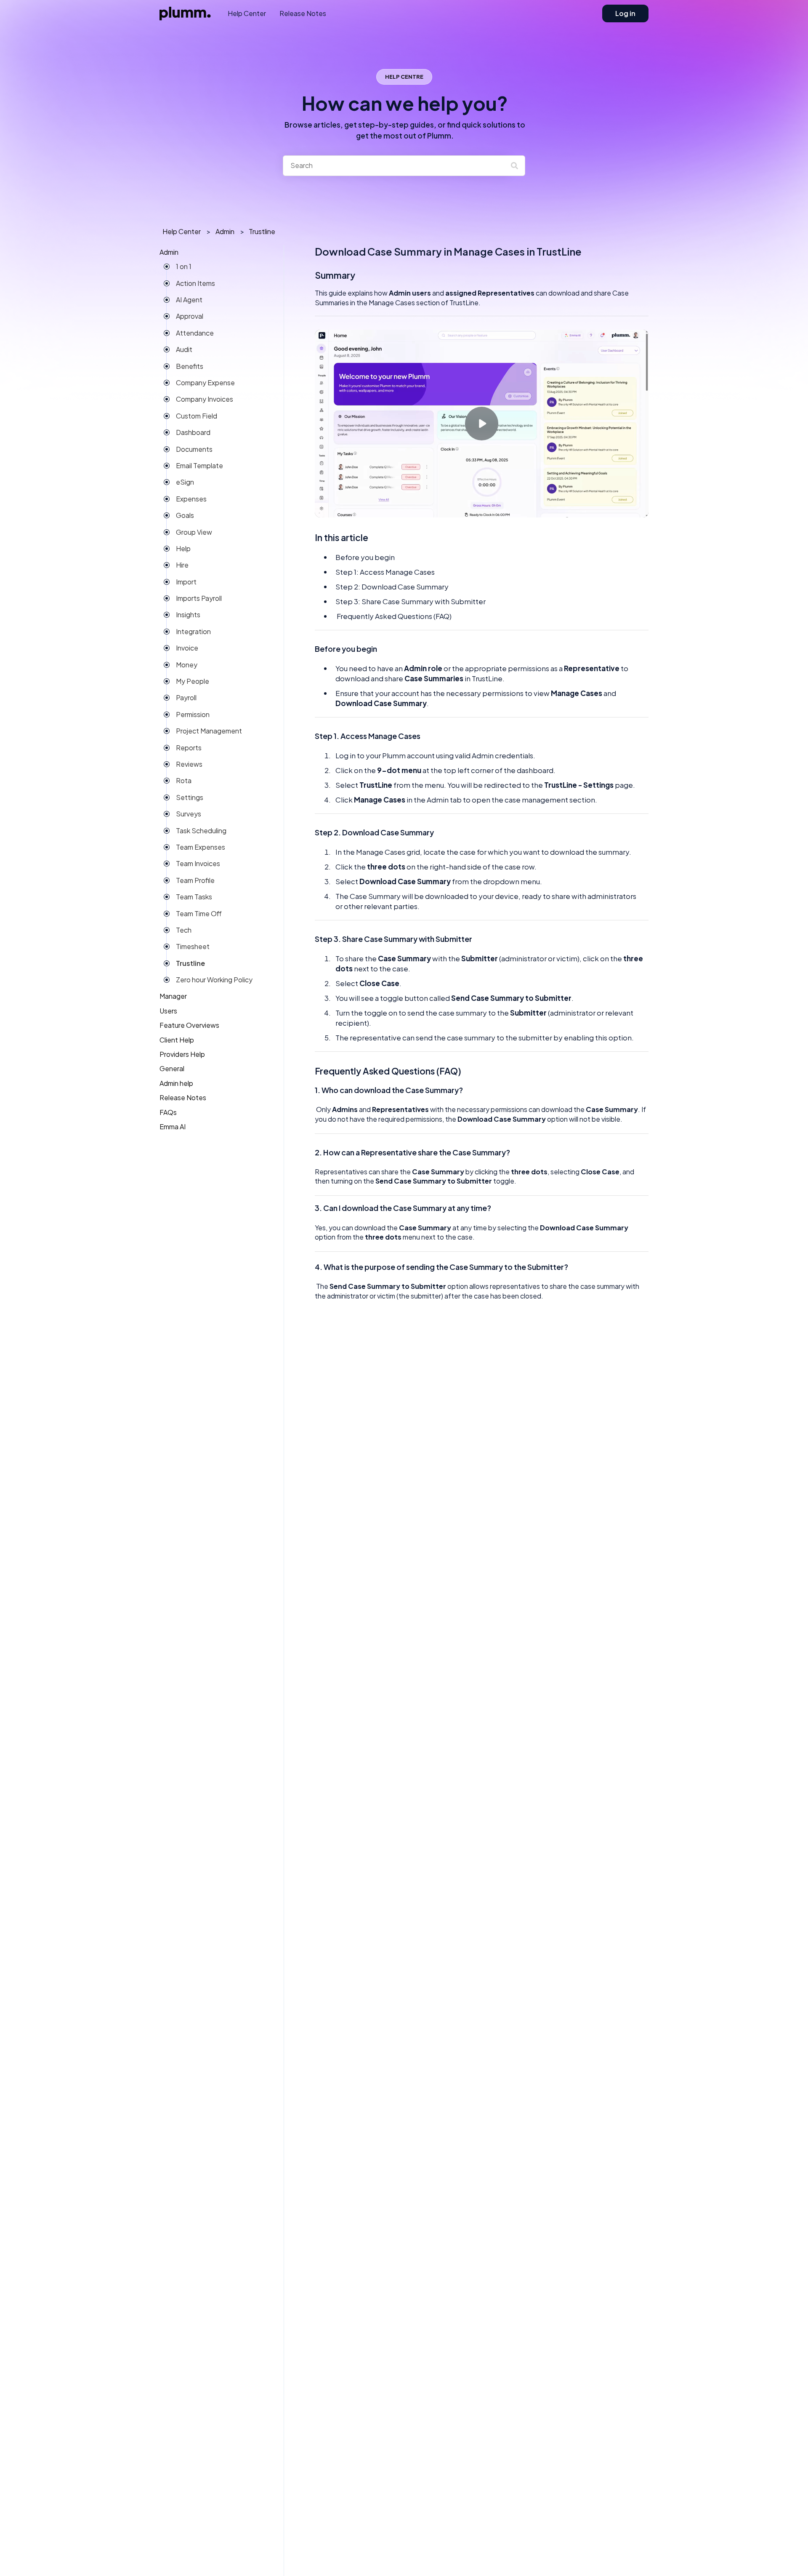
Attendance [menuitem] (195, 333)
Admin (225, 231)
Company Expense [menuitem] (205, 383)
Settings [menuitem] (190, 797)
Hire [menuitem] (182, 565)
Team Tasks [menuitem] (194, 897)
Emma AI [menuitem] (173, 1127)
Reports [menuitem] (189, 748)
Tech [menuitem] (184, 930)
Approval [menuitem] (190, 316)
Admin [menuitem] (169, 252)
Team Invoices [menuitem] (198, 864)
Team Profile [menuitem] (195, 880)
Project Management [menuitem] (209, 731)
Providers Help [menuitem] (182, 1054)
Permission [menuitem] (193, 714)
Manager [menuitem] (173, 996)
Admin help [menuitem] (176, 1083)
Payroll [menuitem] (186, 698)
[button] (264, 255)
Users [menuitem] (168, 1011)
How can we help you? (405, 116)
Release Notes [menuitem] (183, 1098)
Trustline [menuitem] (190, 963)
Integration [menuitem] (193, 631)
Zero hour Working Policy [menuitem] (214, 980)
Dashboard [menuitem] (193, 433)
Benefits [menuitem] (190, 366)
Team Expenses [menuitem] (201, 847)
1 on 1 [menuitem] (184, 267)
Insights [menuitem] (188, 615)
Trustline (262, 231)
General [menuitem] (172, 1069)
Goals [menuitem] (185, 516)
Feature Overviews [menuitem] (189, 1025)
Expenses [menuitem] (191, 499)
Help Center (247, 13)
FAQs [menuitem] (168, 1112)
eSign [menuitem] (185, 482)
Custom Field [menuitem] (197, 416)
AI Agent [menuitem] (189, 300)
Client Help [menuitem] (177, 1040)
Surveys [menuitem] (189, 814)
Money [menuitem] (187, 665)
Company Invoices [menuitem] (205, 399)
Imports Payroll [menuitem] (199, 599)
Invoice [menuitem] (187, 648)
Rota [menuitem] (184, 781)
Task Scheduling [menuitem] (201, 831)
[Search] (517, 165)
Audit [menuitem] (184, 350)
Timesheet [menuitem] (193, 947)
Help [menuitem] (183, 548)
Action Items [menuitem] (195, 283)
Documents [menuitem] (194, 449)
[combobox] (396, 165)
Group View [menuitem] (194, 532)
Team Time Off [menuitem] (199, 913)
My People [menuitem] (193, 681)
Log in (625, 13)
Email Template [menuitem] (199, 465)
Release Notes (303, 13)
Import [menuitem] (186, 582)
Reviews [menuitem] (189, 764)
